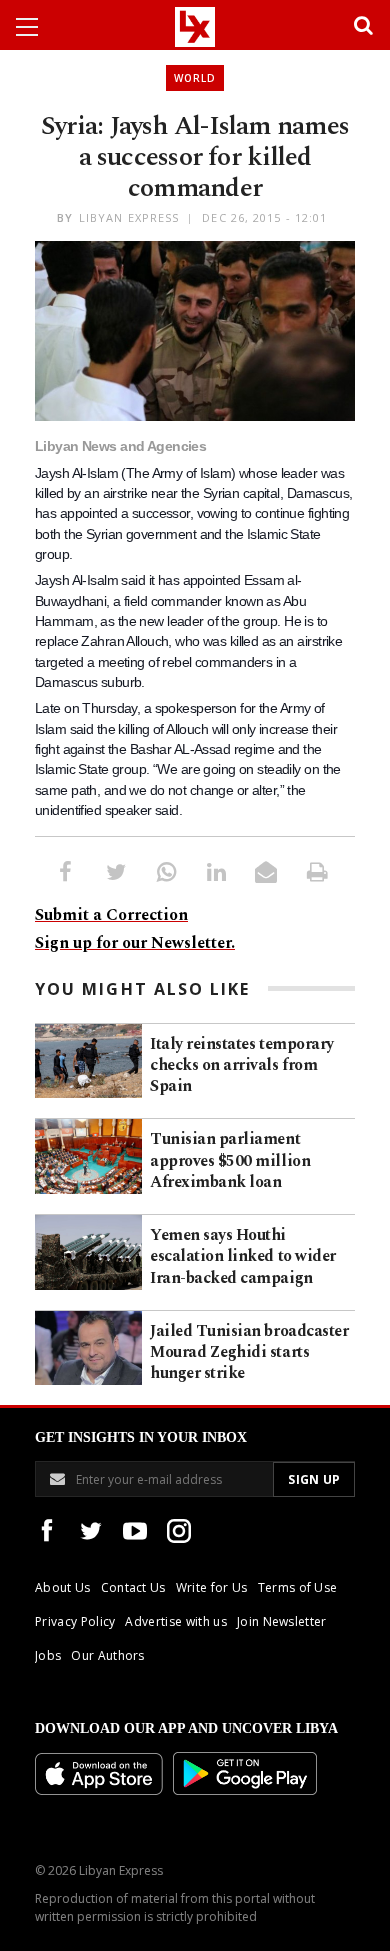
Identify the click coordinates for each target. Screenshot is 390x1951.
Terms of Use (298, 1587)
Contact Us (133, 1587)
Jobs (48, 1655)
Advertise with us (175, 1621)
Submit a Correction (111, 915)
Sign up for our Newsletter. (135, 943)
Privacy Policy (75, 1621)
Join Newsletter (282, 1621)
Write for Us (212, 1587)
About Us (63, 1587)
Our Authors (108, 1655)
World (195, 78)
